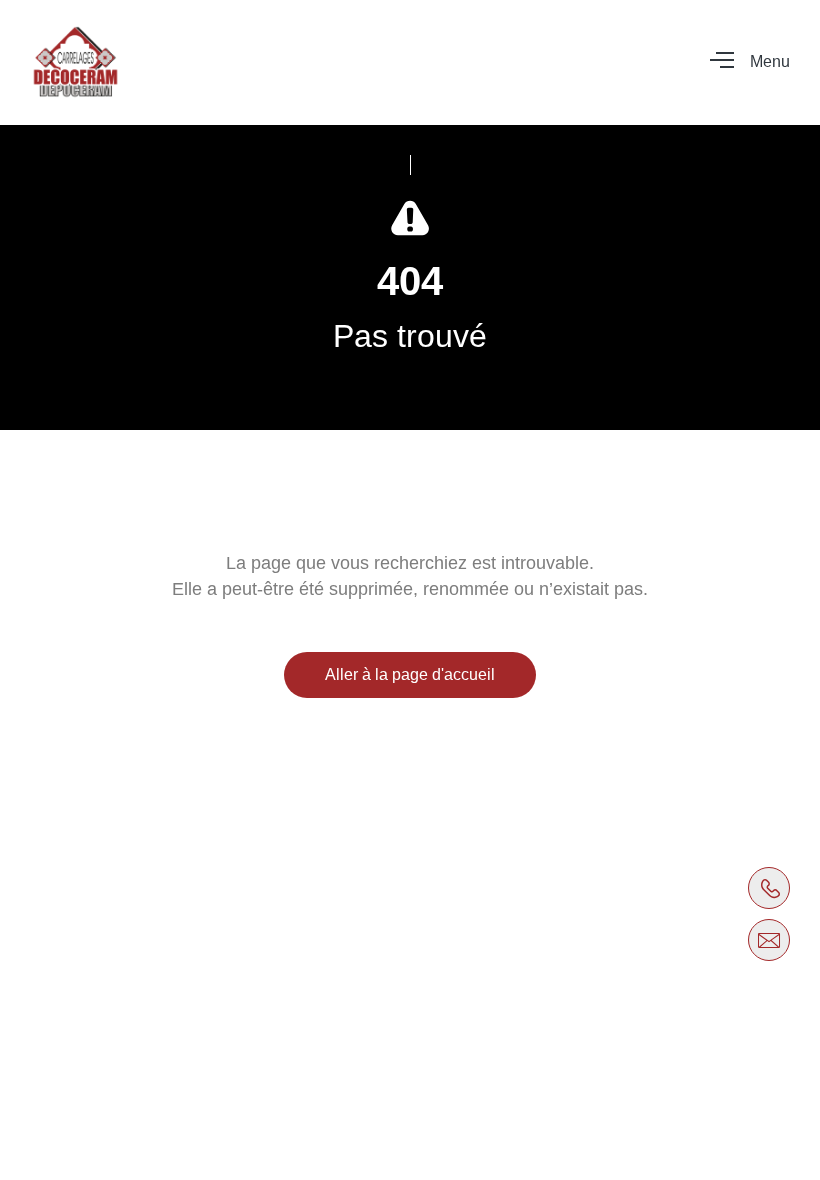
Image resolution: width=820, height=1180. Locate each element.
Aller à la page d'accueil (410, 674)
